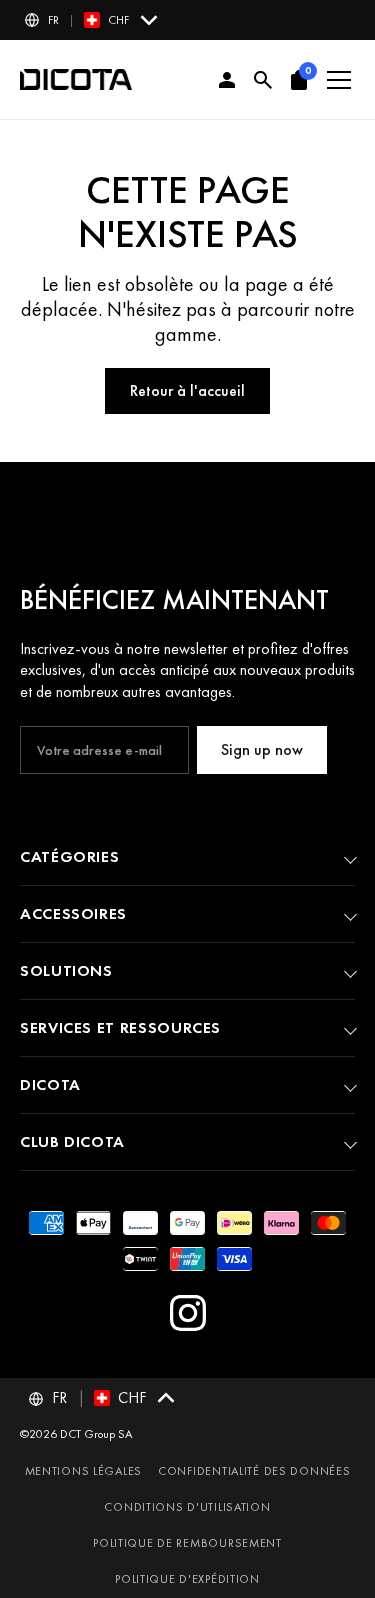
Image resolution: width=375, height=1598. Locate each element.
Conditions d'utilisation (187, 1507)
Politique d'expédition (187, 1579)
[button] (92, 20)
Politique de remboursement (187, 1543)
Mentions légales (84, 1471)
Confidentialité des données (254, 1471)
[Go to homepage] (76, 80)
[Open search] (263, 80)
